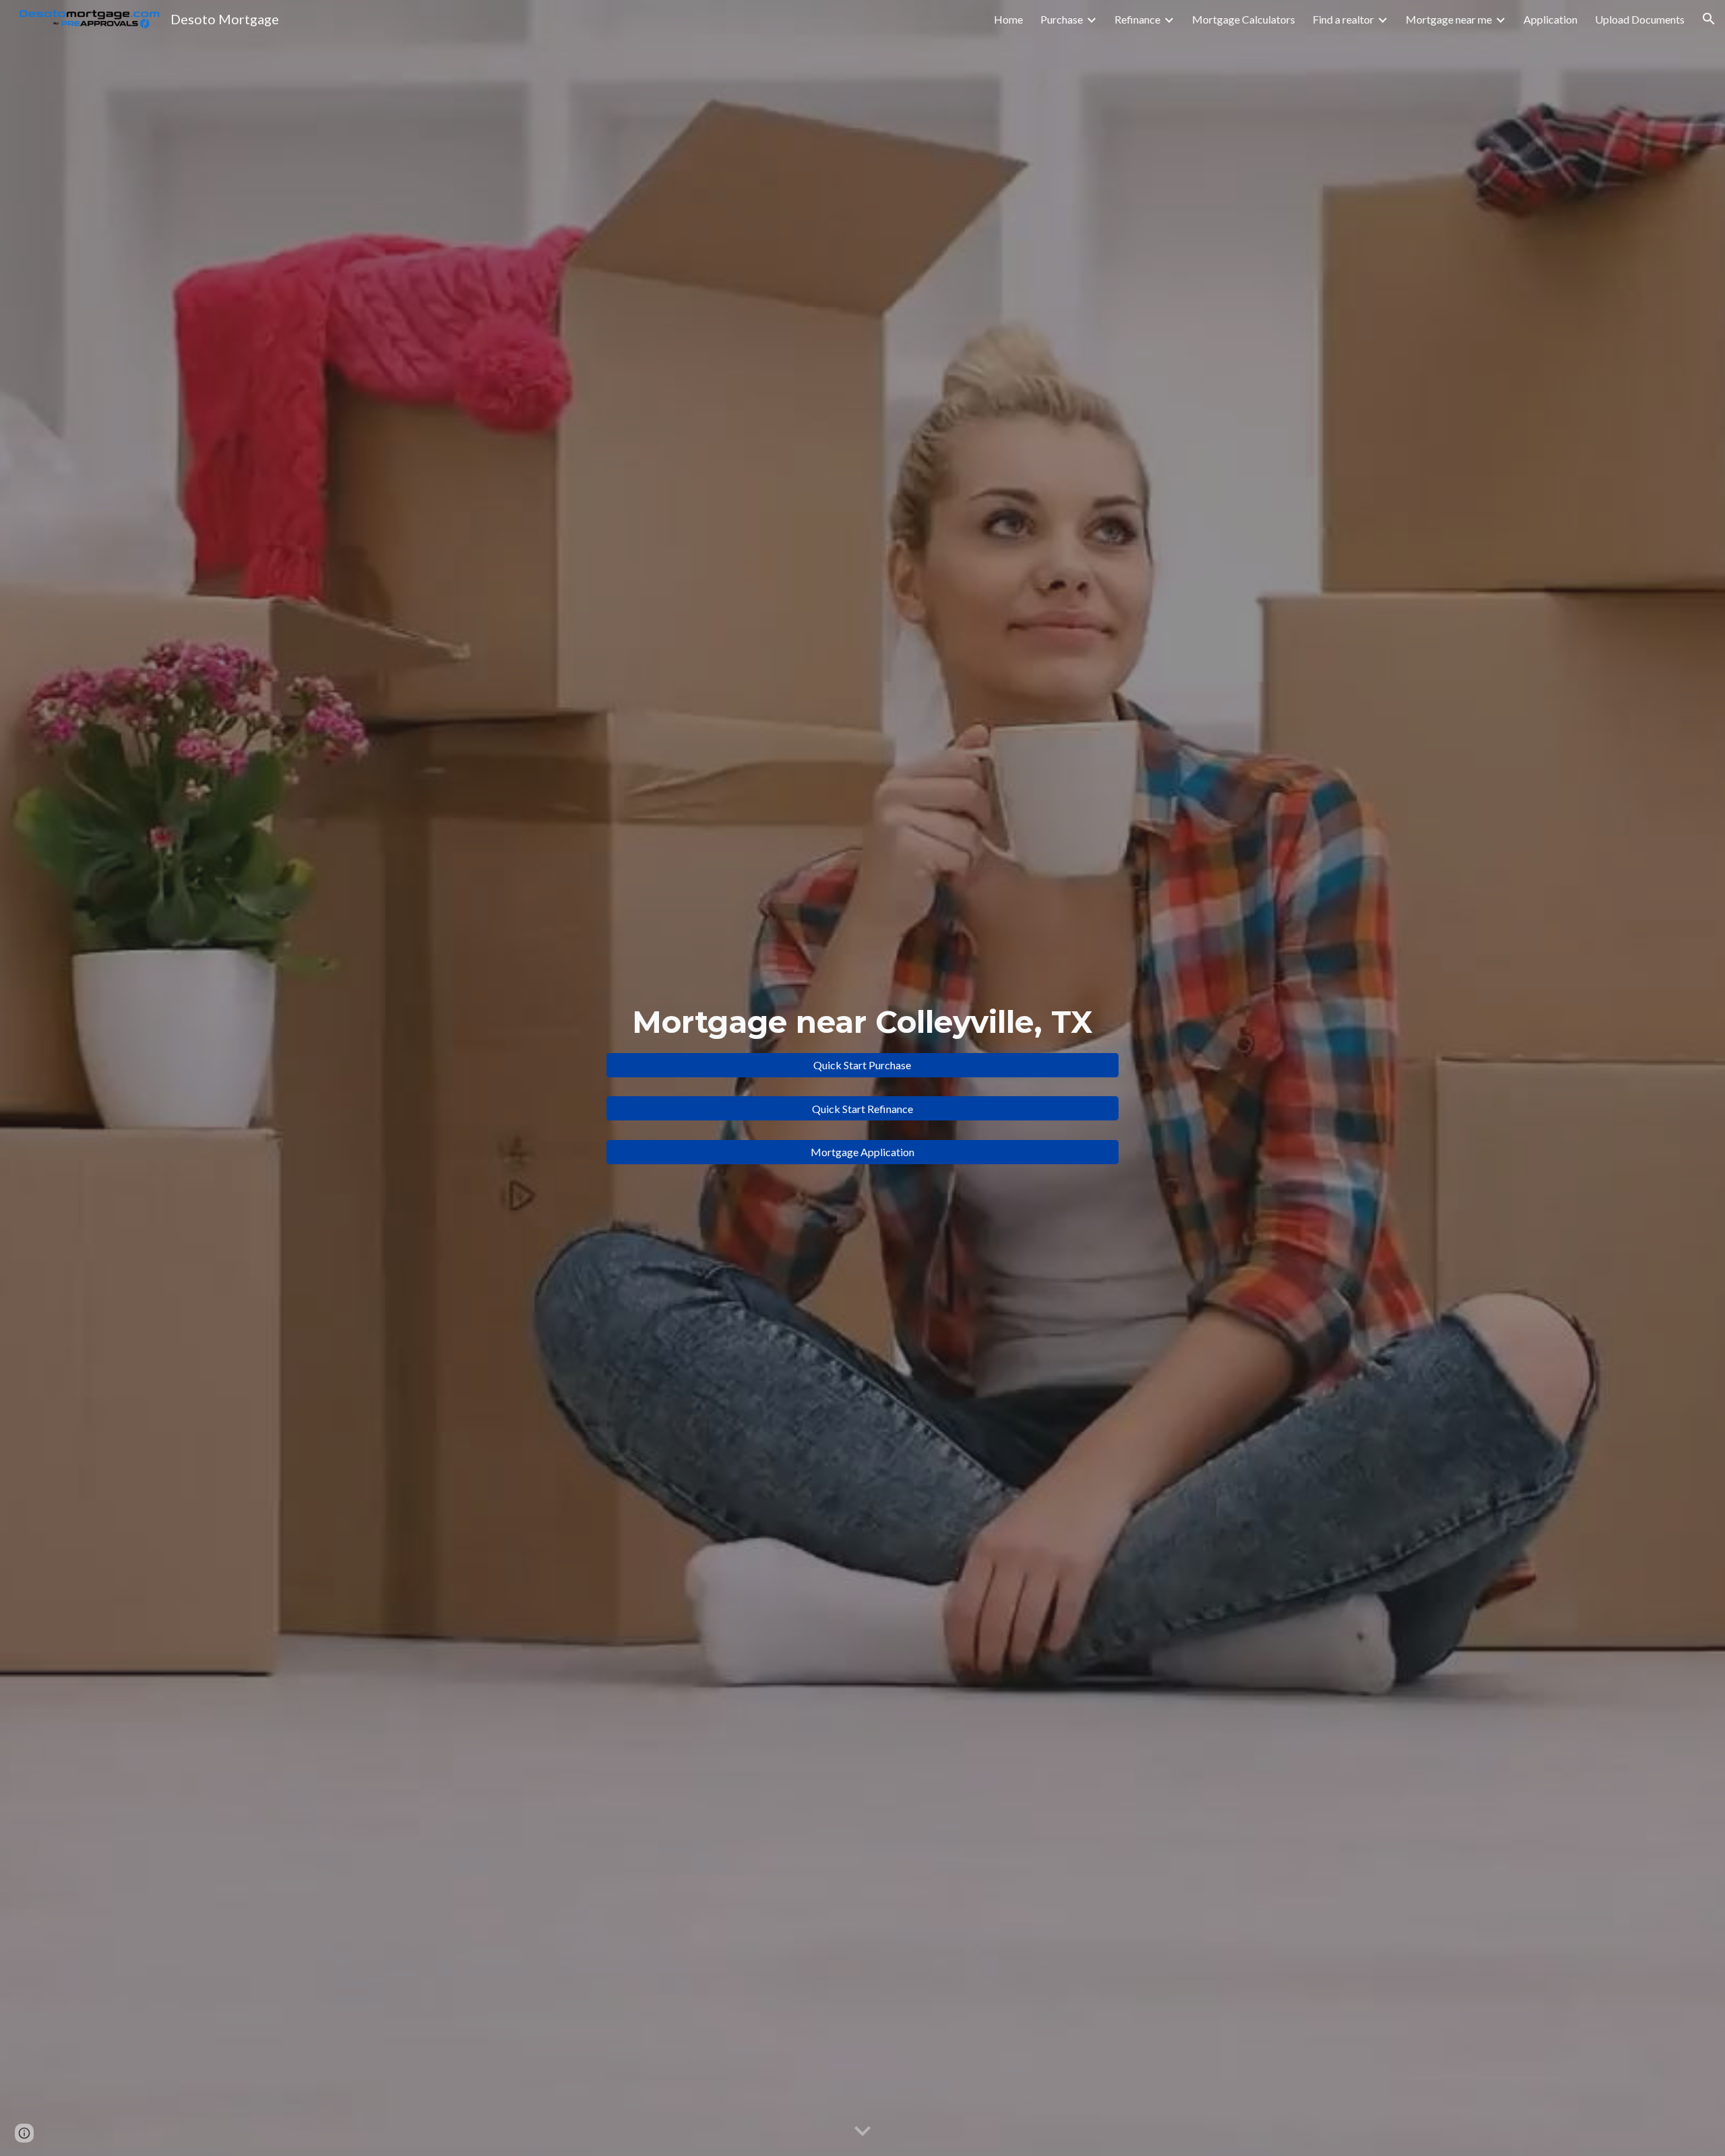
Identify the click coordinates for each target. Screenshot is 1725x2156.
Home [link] (1008, 19)
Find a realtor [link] (1343, 19)
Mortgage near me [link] (1449, 19)
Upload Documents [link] (1640, 19)
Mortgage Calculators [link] (1244, 19)
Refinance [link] (1137, 19)
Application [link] (1550, 19)
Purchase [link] (1062, 19)
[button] (1709, 19)
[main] (862, 1022)
